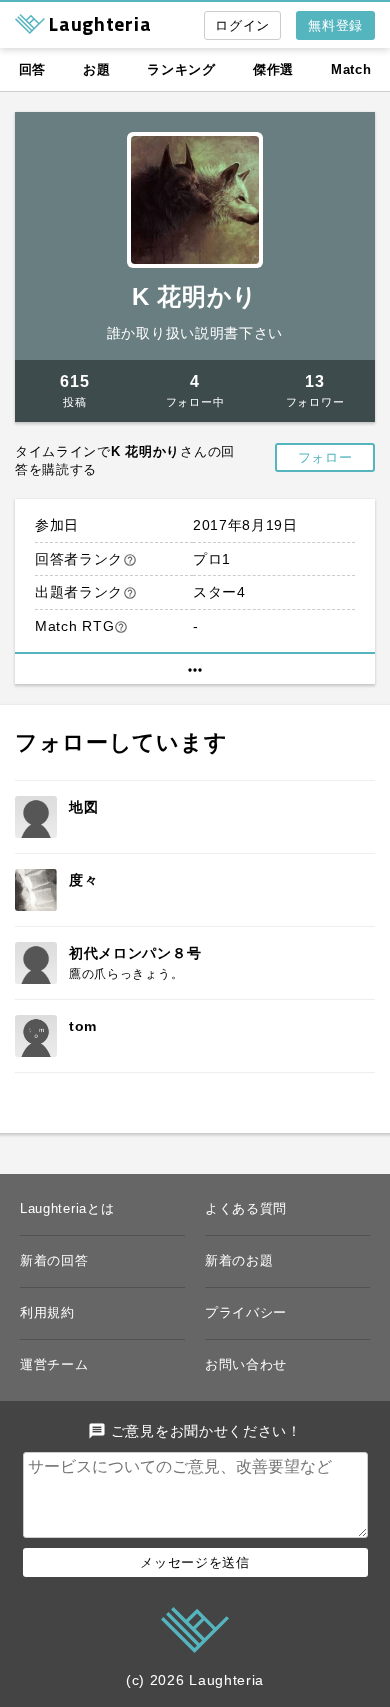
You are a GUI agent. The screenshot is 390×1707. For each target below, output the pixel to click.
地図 (83, 807)
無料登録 (335, 25)
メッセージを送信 (195, 1562)
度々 (83, 880)
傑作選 (273, 69)
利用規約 (47, 1312)
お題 (96, 69)
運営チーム (54, 1364)
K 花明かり (195, 296)
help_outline (130, 560)
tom (83, 1026)
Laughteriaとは (67, 1208)
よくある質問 (246, 1208)
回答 (32, 69)
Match (351, 69)
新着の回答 (54, 1260)
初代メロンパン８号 (135, 953)
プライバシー (246, 1312)
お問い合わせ (246, 1364)
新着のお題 (239, 1260)
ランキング (181, 69)
